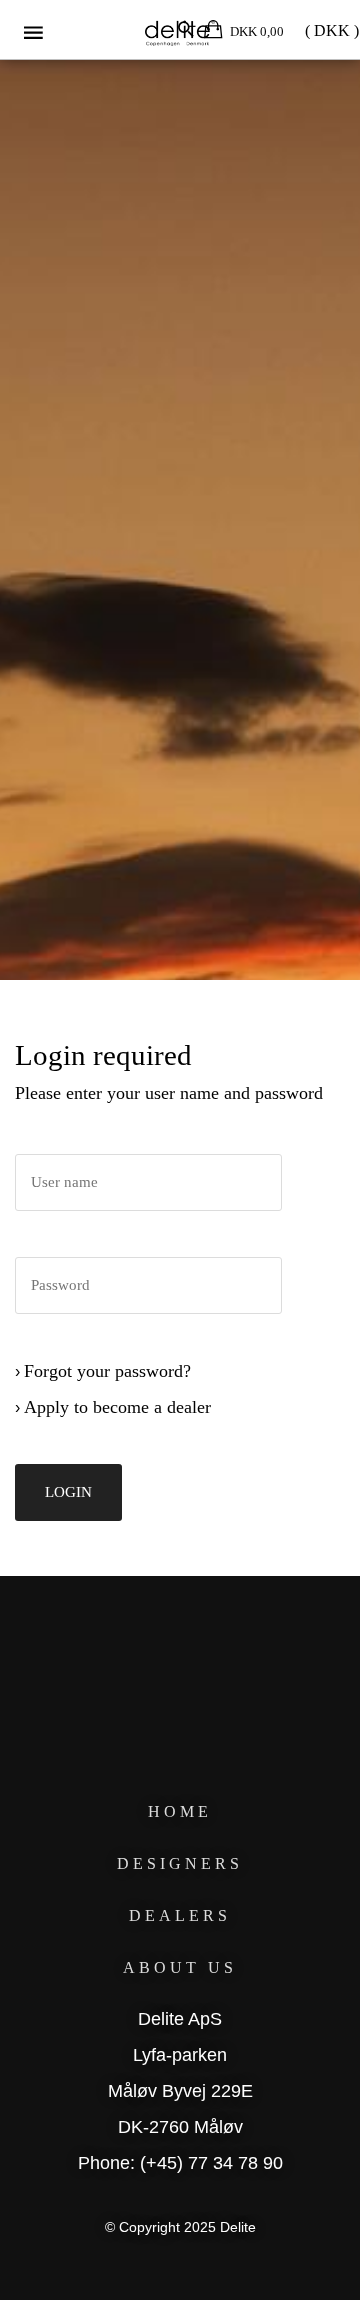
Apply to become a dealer (117, 1407)
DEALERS (180, 1915)
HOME (180, 1811)
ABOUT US (180, 1967)
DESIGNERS (180, 1863)
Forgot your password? (107, 1371)
